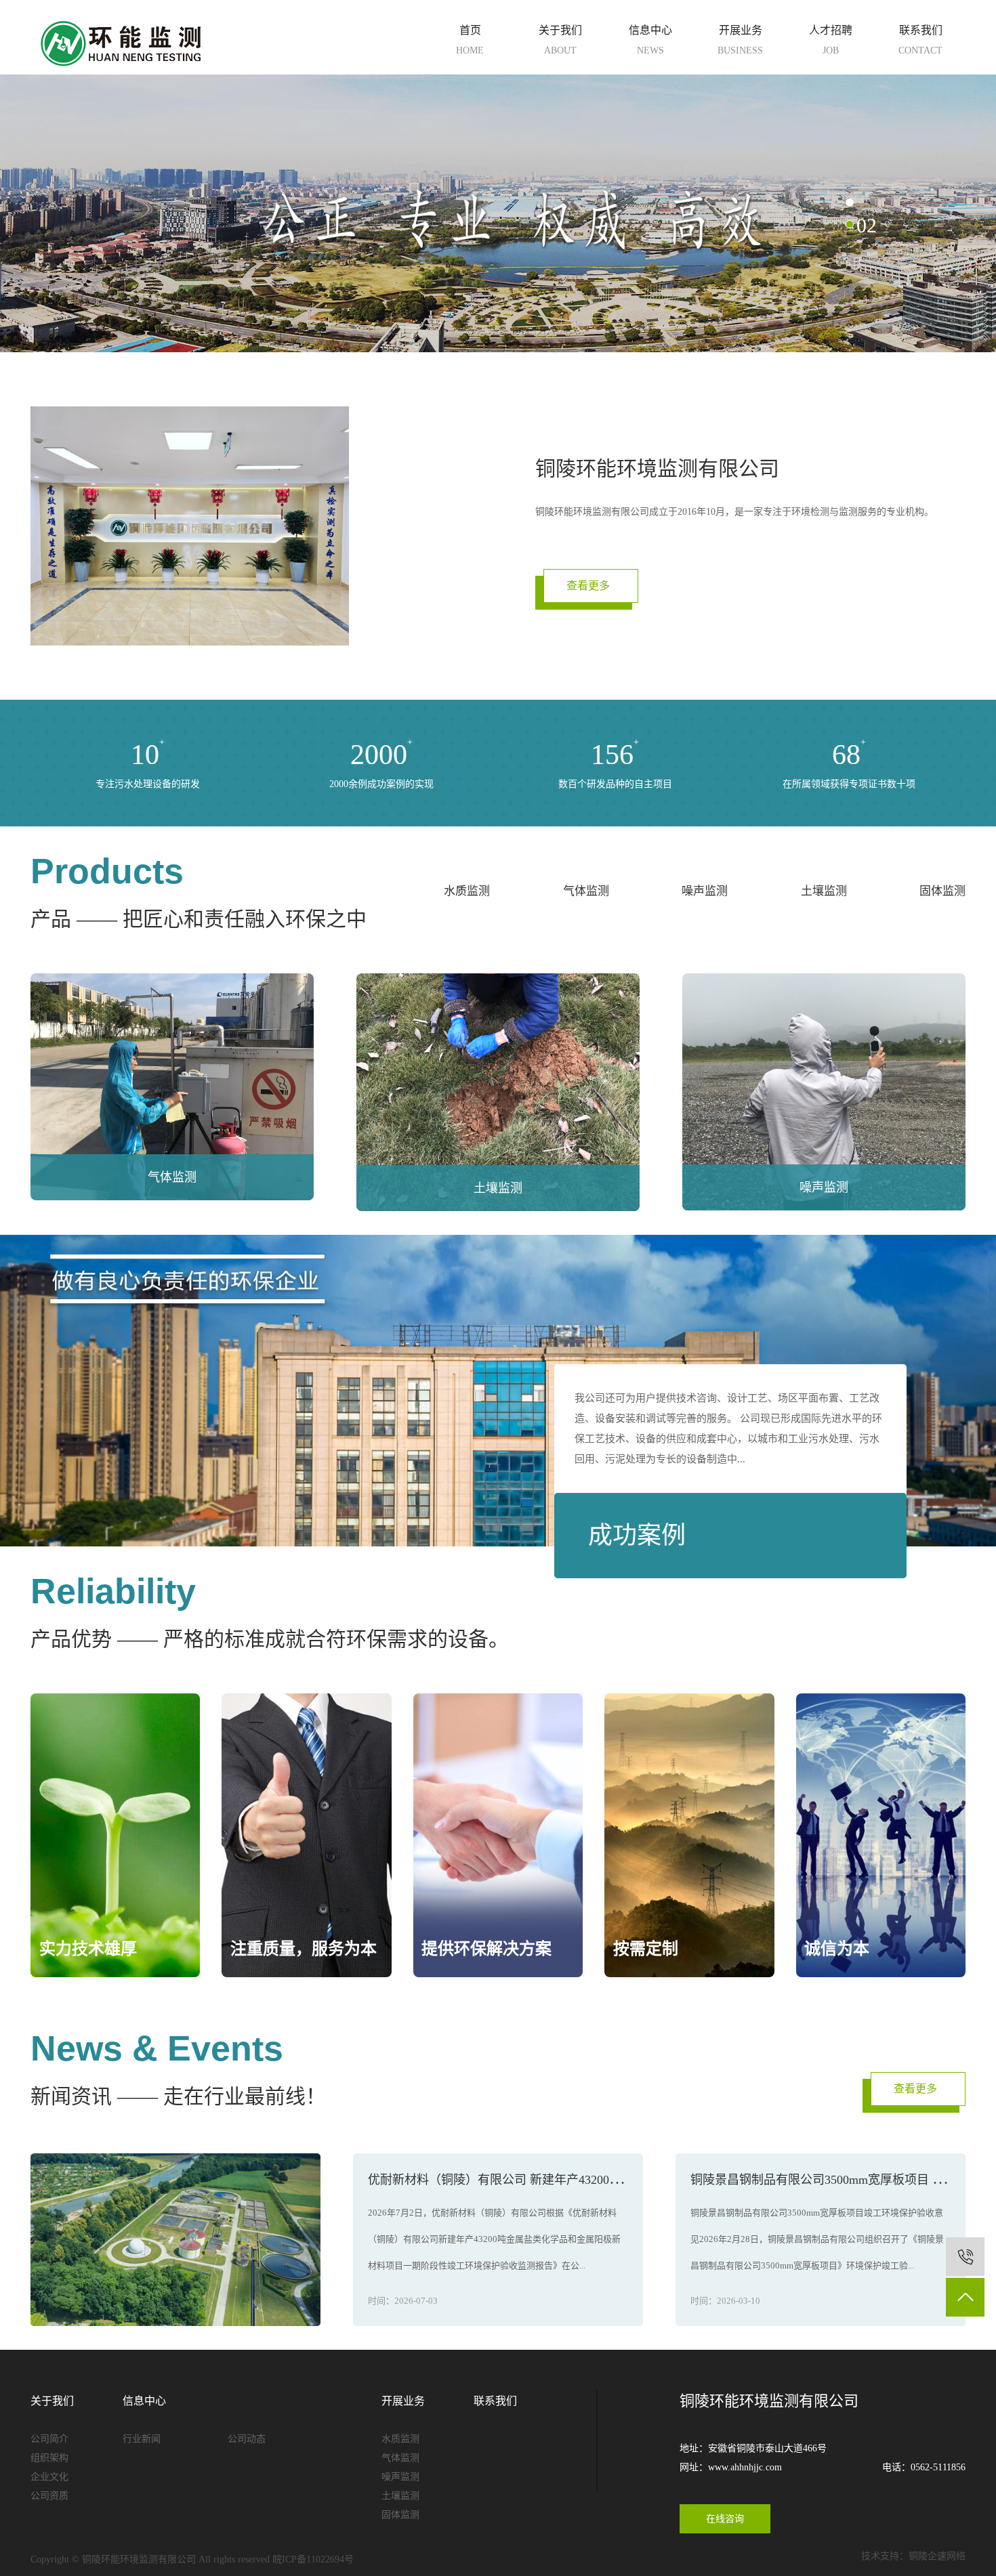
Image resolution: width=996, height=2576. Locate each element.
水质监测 (467, 891)
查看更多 (588, 586)
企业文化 (49, 2477)
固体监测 (942, 891)
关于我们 (560, 40)
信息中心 (650, 40)
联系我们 (920, 40)
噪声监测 (705, 891)
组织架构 (49, 2458)
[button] (850, 203)
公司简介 (49, 2439)
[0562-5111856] (965, 2257)
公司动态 (247, 2439)
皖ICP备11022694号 (313, 2559)
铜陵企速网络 (937, 2556)
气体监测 (586, 891)
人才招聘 (831, 40)
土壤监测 (824, 891)
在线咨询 (725, 2519)
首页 (470, 40)
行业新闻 (142, 2439)
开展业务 (740, 40)
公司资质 (49, 2496)
